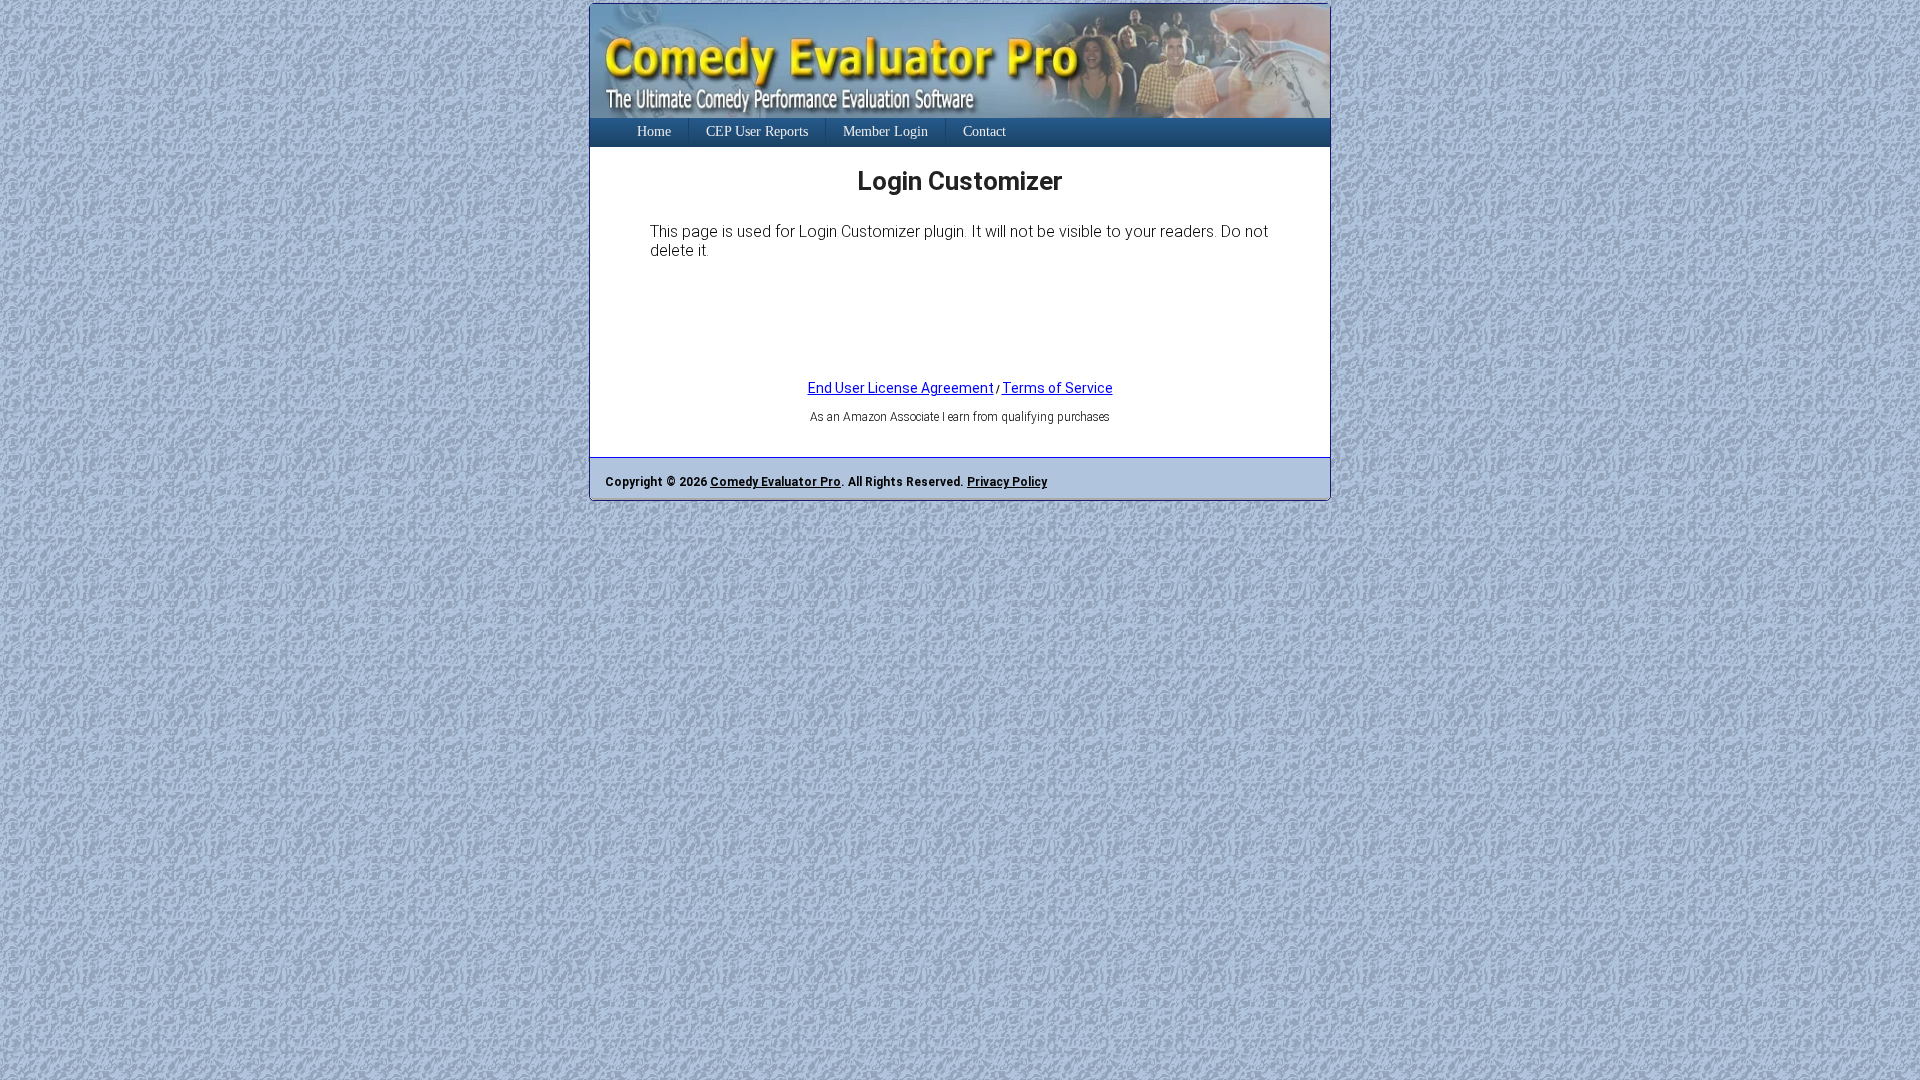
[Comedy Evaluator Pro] (960, 112)
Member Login (885, 131)
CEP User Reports (757, 131)
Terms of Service (1057, 388)
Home (654, 131)
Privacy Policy (1007, 482)
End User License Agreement (901, 388)
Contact (984, 131)
